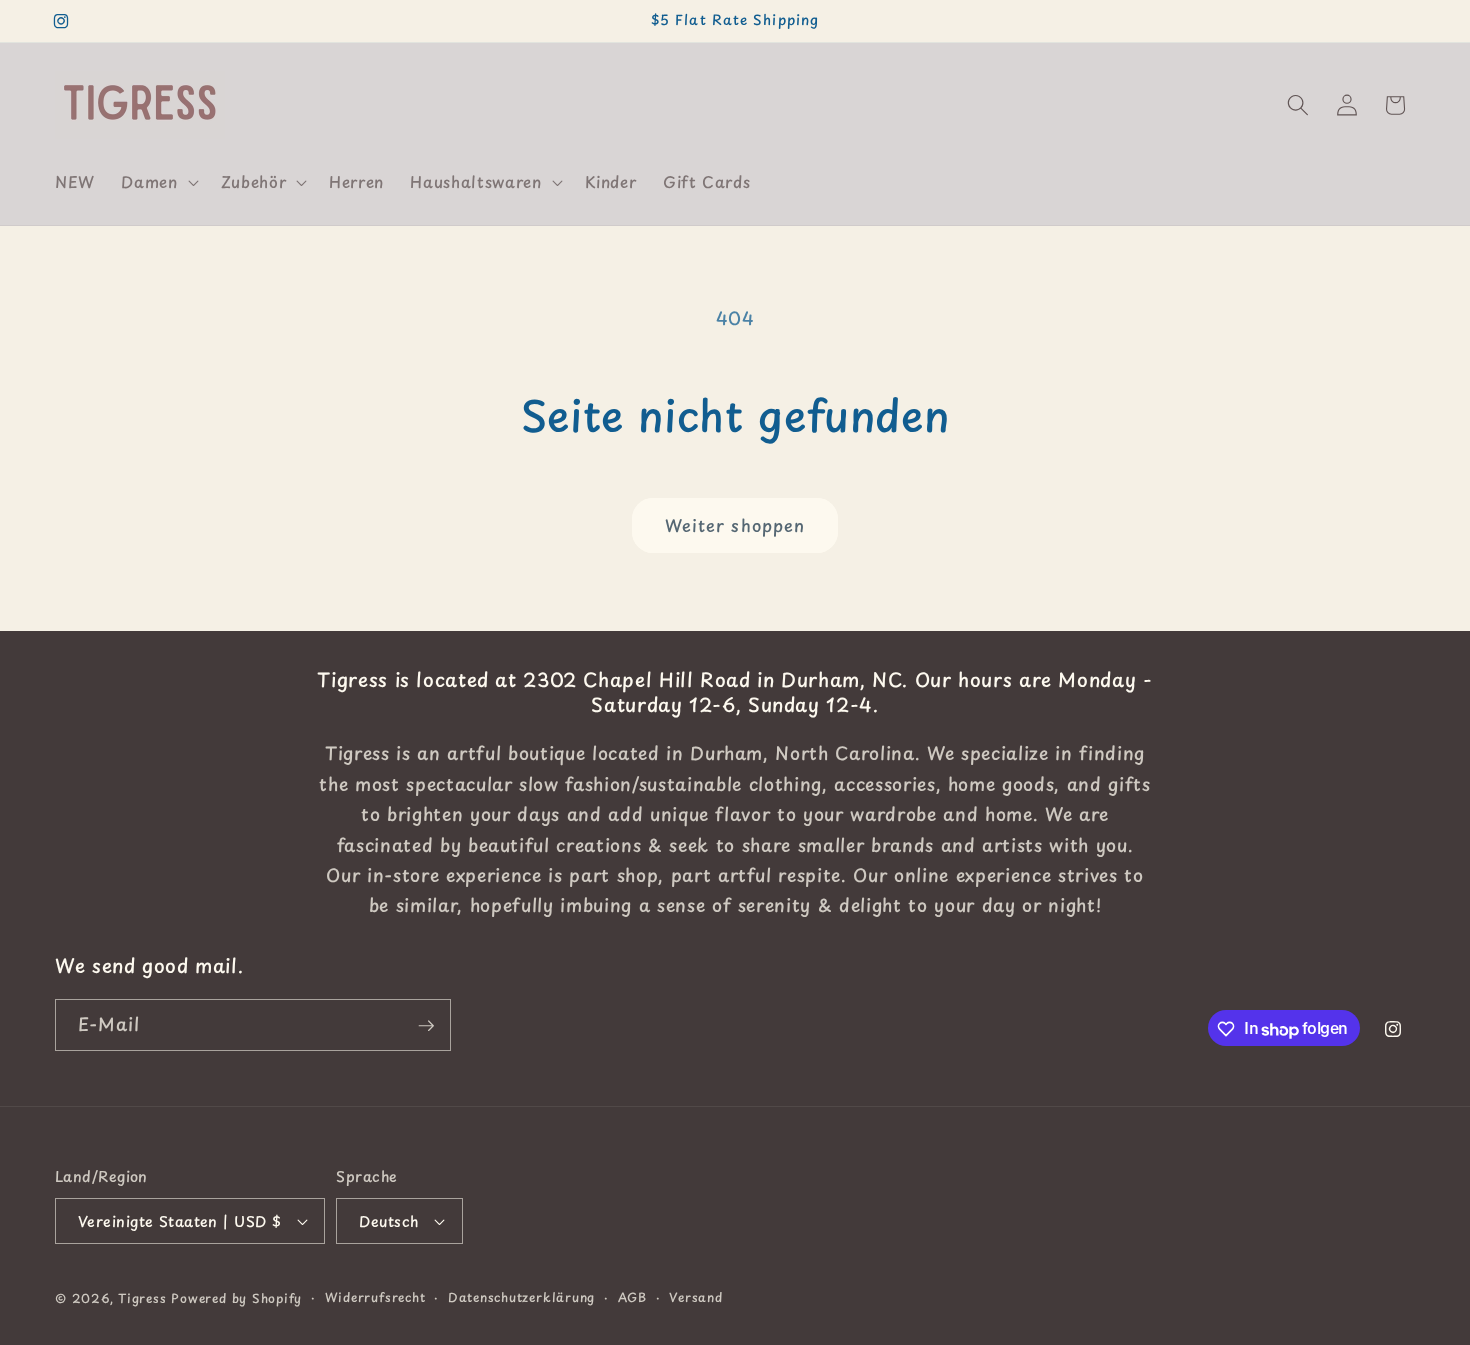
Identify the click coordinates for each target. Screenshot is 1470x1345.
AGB (632, 1297)
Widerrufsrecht (375, 1297)
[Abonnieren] (426, 1026)
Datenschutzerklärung (521, 1297)
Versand (695, 1297)
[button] (157, 182)
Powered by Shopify (236, 1298)
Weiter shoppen (735, 525)
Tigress (142, 1298)
